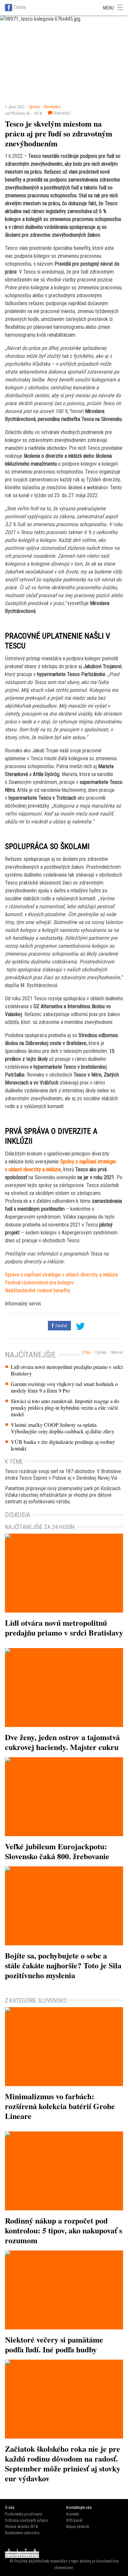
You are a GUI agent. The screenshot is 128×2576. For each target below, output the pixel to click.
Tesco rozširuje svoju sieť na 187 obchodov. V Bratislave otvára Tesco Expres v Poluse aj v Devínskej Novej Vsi (63, 1475)
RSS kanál (74, 2520)
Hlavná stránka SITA (21, 2527)
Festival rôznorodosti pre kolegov (39, 1283)
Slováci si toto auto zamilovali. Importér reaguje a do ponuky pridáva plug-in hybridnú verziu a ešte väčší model (65, 1408)
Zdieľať (60, 1326)
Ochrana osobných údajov (27, 2520)
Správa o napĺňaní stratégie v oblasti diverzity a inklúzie (62, 1275)
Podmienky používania (24, 2514)
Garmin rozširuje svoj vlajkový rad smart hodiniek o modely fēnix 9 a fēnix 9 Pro (64, 1387)
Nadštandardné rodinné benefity (38, 1290)
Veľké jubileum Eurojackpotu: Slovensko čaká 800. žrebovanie (57, 1851)
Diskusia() (61, 113)
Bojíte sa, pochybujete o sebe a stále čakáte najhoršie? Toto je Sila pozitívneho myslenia (63, 1965)
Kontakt (73, 2514)
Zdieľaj (20, 7)
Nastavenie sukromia (22, 2533)
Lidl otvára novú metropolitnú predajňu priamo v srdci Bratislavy (67, 1370)
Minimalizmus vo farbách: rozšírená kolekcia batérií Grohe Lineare (60, 2106)
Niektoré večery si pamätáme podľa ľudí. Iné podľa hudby (54, 2344)
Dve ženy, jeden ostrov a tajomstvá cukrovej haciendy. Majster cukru (62, 1742)
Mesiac (117, 1352)
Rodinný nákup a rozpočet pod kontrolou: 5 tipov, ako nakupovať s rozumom (64, 2230)
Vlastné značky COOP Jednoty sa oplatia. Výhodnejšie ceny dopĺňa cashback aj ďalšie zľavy (63, 1428)
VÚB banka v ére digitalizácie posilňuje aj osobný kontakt (63, 1445)
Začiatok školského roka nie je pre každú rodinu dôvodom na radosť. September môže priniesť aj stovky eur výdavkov (63, 2463)
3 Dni (86, 1352)
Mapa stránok (78, 2527)
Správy (34, 107)
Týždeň (101, 1352)
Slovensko (52, 107)
